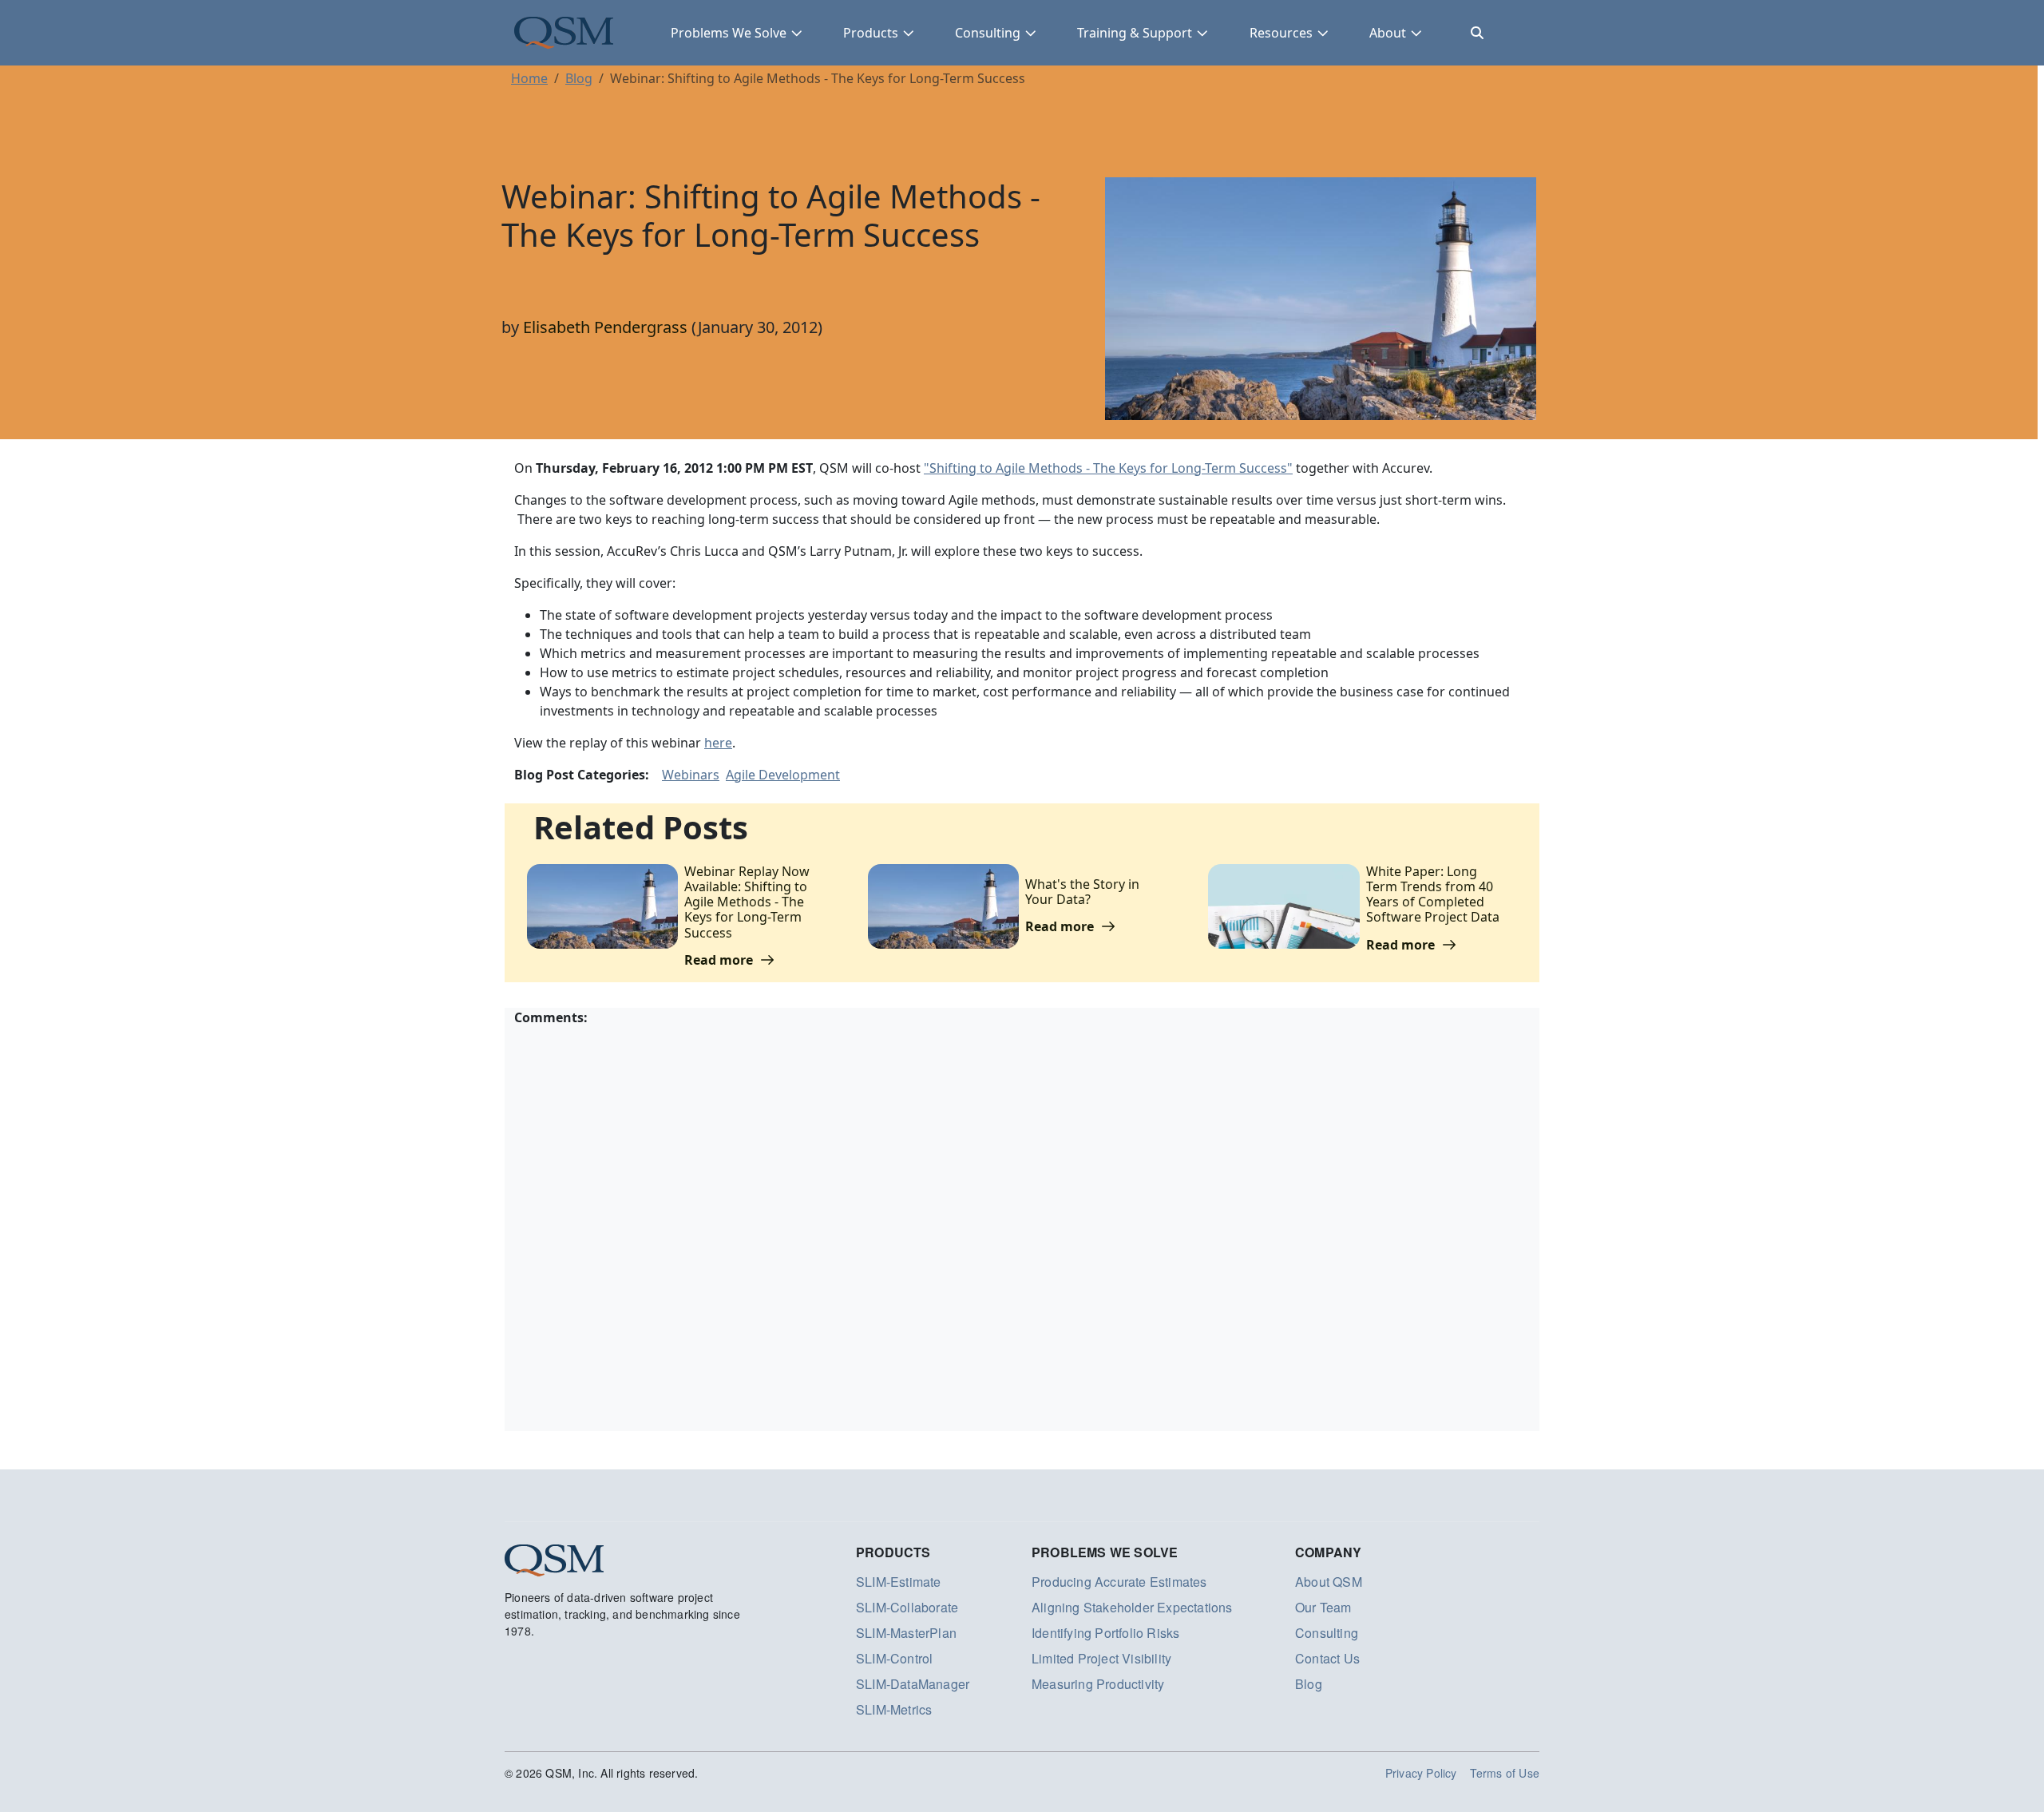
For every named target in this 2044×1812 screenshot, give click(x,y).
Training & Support (1135, 33)
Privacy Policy (1421, 1773)
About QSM (1329, 1582)
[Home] (564, 33)
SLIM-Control (894, 1658)
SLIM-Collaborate (907, 1607)
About (1388, 33)
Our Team (1323, 1607)
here (718, 743)
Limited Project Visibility (1101, 1658)
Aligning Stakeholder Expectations (1132, 1607)
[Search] (1477, 33)
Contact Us (1327, 1658)
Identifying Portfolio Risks (1105, 1633)
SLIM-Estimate (899, 1582)
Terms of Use (1505, 1773)
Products (871, 33)
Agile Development (783, 775)
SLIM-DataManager (913, 1684)
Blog (579, 78)
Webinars (691, 775)
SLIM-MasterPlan (906, 1633)
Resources (1281, 33)
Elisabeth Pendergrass (605, 327)
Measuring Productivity (1098, 1684)
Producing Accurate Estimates (1119, 1582)
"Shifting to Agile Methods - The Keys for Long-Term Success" (1108, 468)
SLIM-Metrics (894, 1709)
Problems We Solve (729, 33)
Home (529, 78)
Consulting (988, 33)
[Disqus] (1022, 1227)
